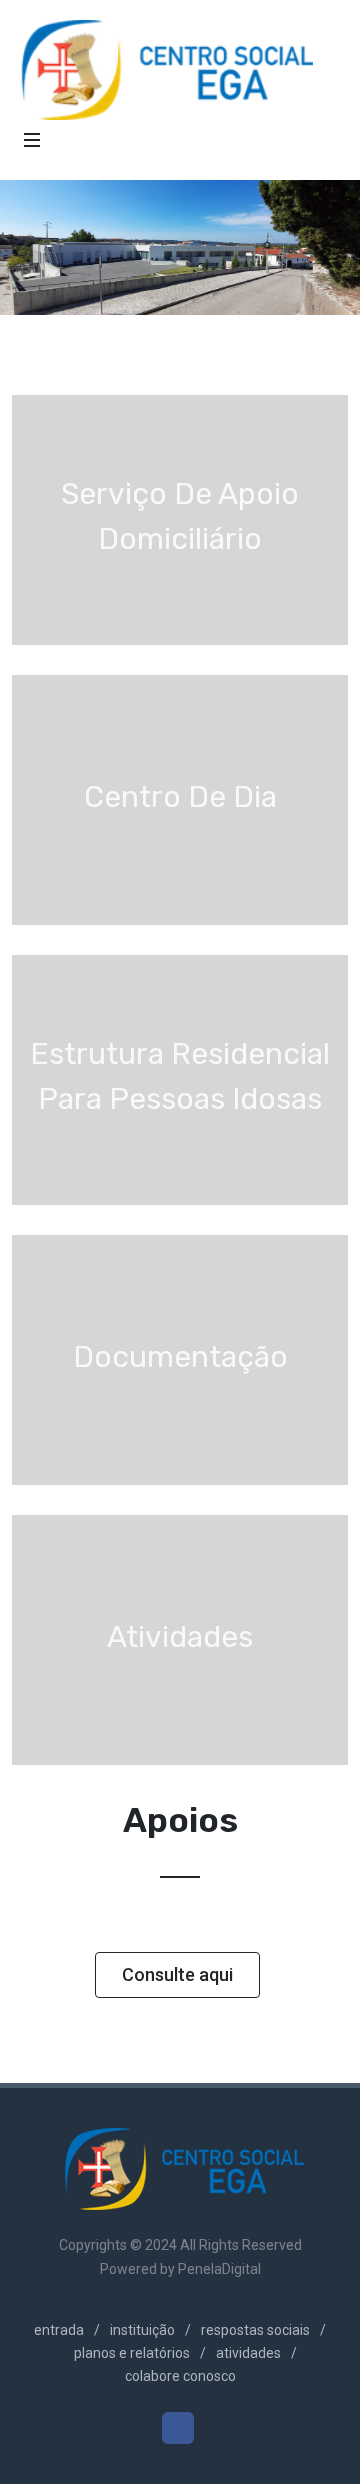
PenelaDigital (219, 2269)
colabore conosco (180, 2376)
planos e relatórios (132, 2353)
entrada (59, 2330)
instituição (142, 2330)
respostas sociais (255, 2330)
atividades (248, 2353)
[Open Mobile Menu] (32, 140)
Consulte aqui (177, 1974)
